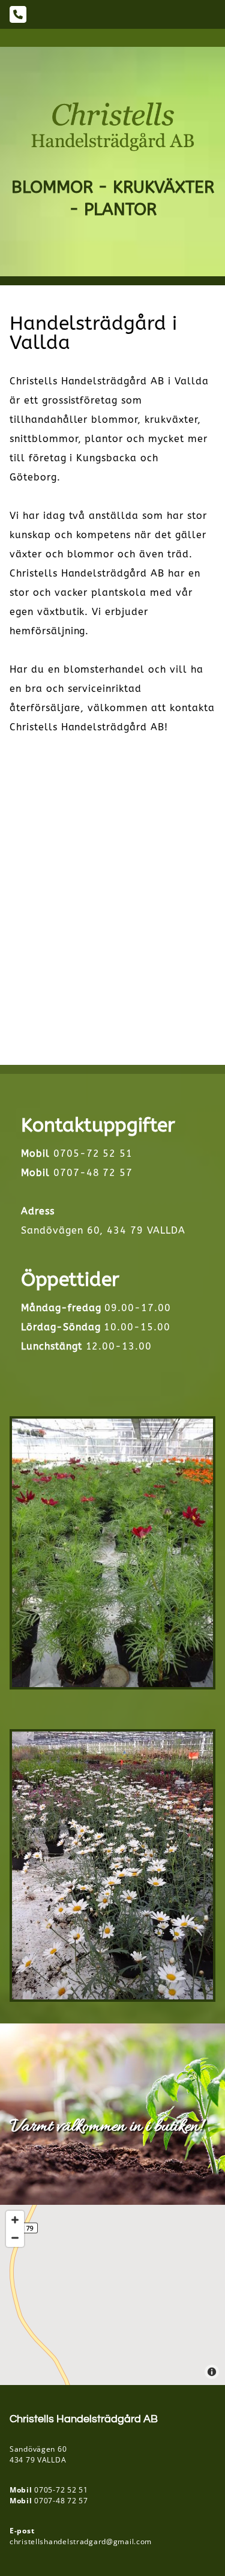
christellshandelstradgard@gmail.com (81, 2541)
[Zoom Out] (15, 2238)
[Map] (112, 2295)
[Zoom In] (15, 2220)
